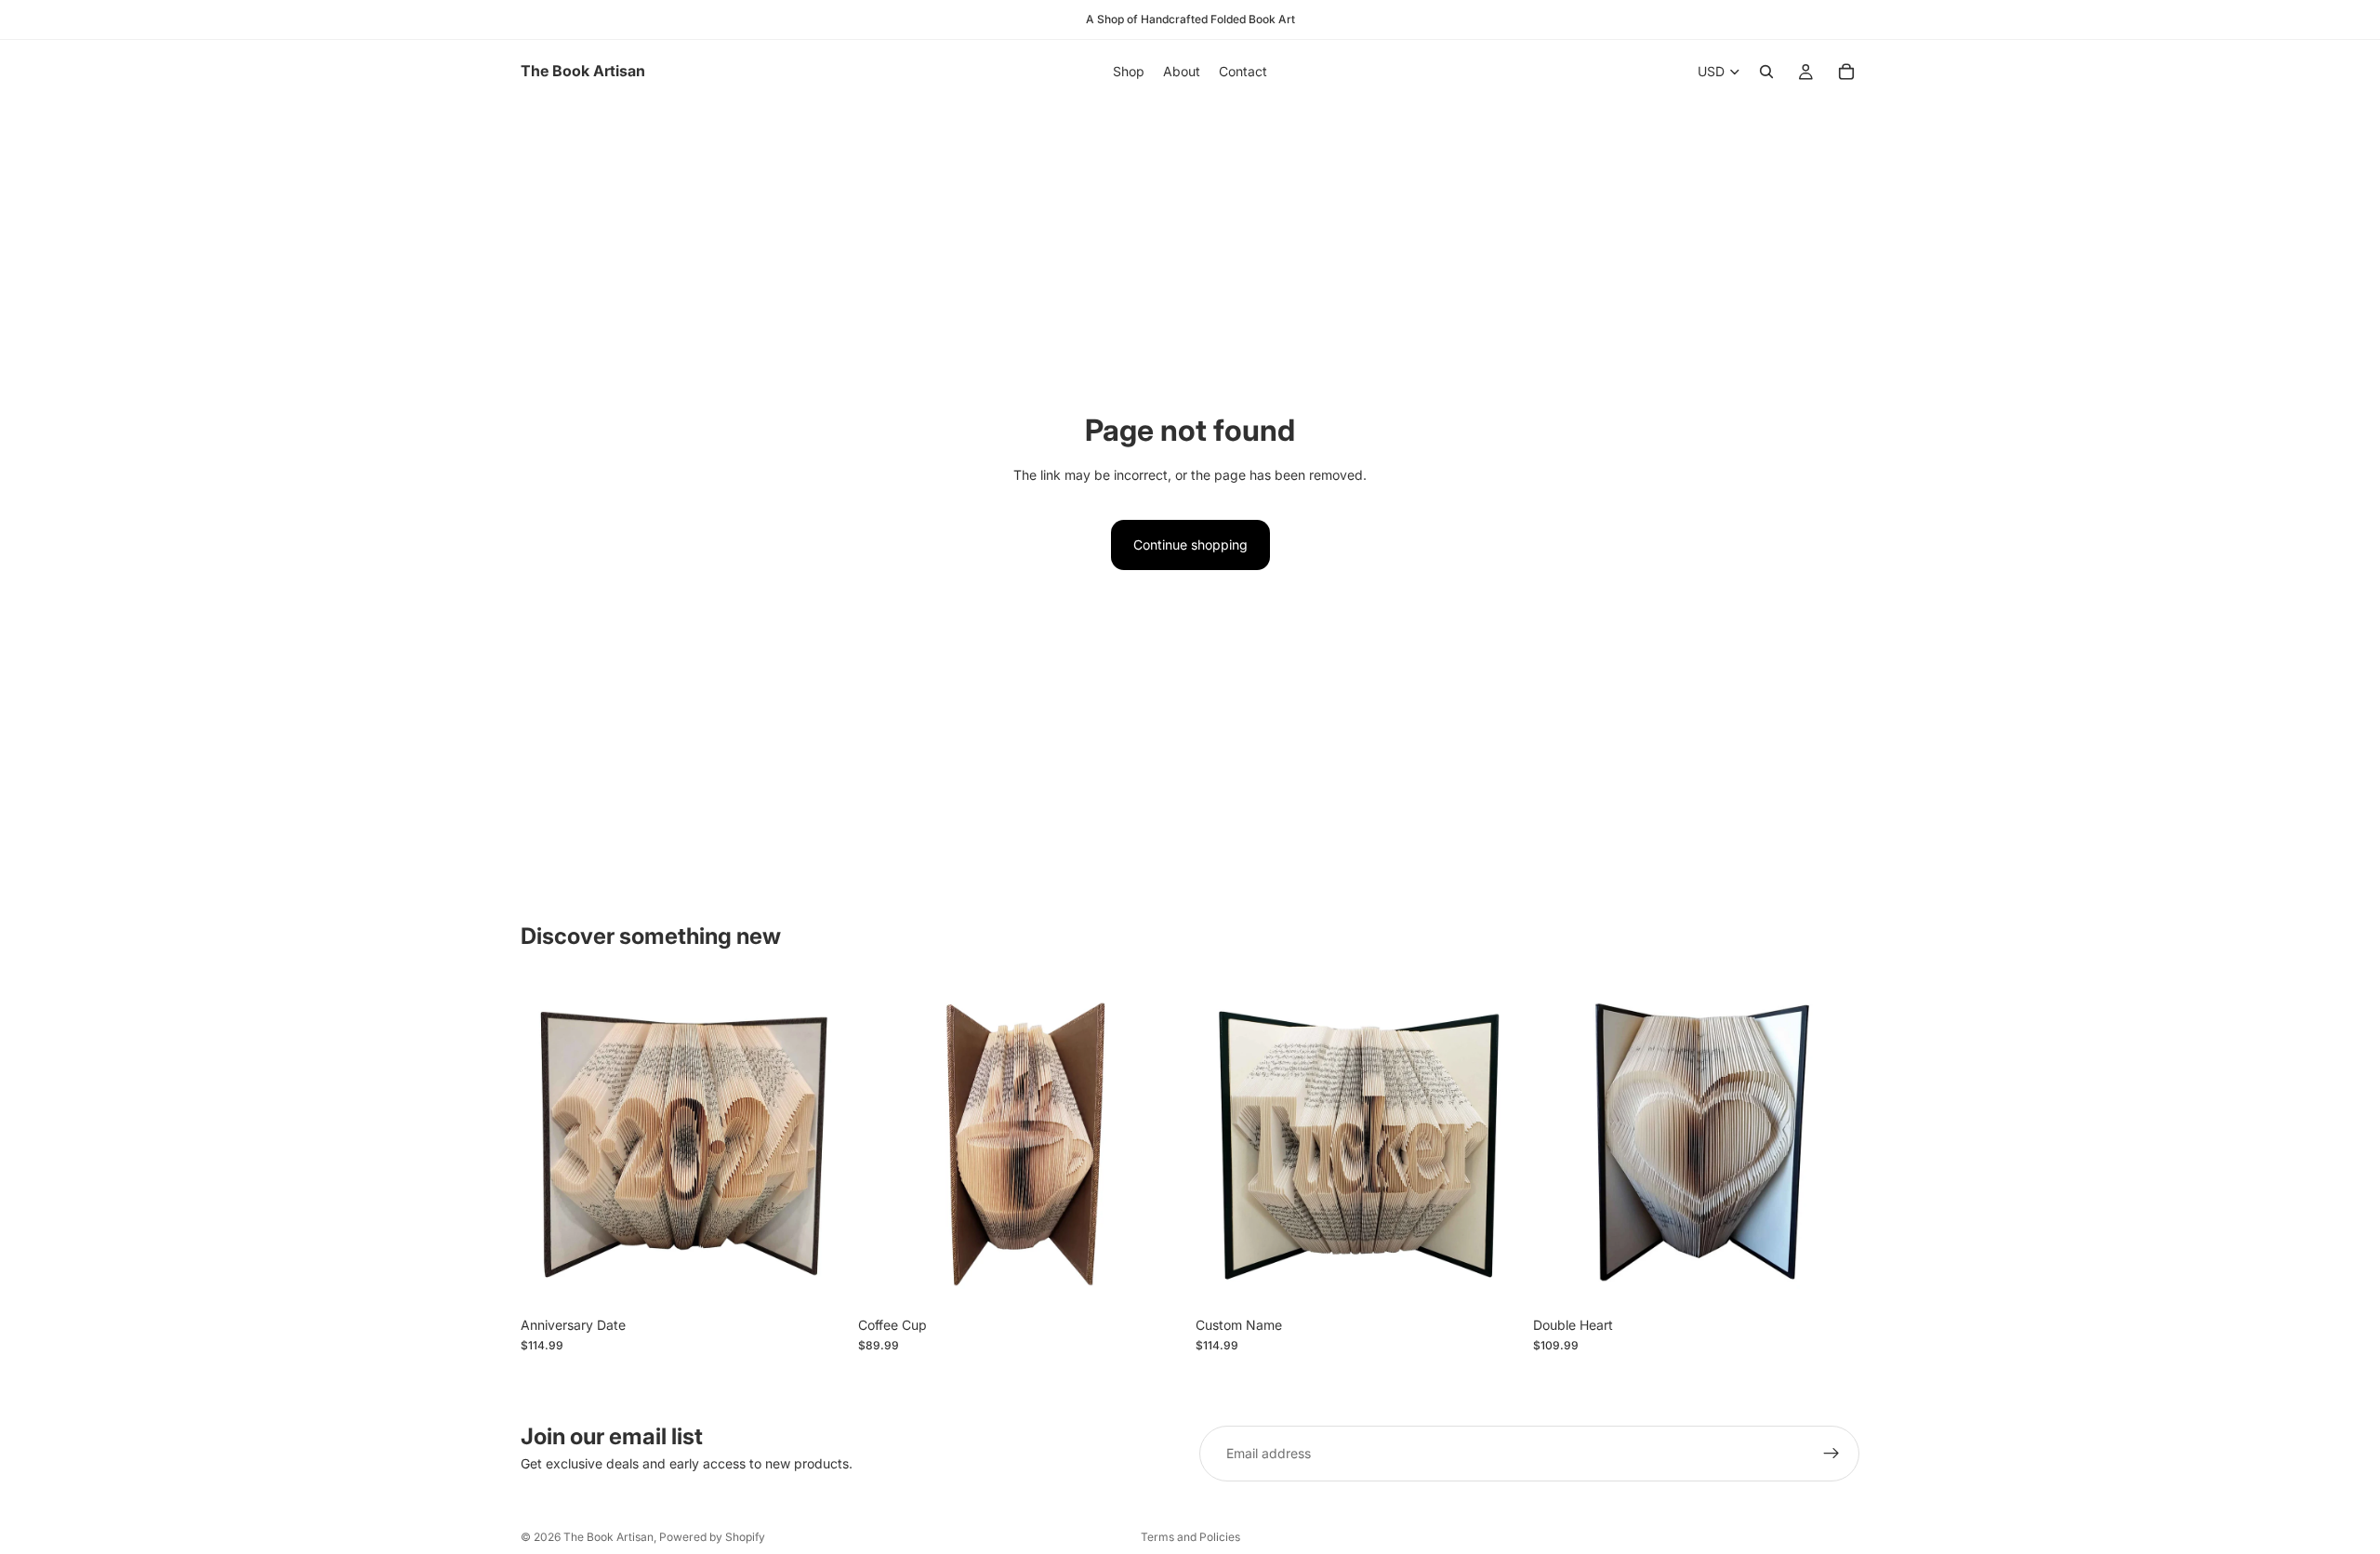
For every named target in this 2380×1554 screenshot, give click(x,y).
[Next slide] (819, 1144)
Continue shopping (1190, 545)
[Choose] (818, 1279)
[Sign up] (1831, 1454)
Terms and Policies (1190, 1537)
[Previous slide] (549, 1144)
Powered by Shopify (712, 1537)
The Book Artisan (608, 1537)
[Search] (1766, 72)
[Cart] (1846, 72)
